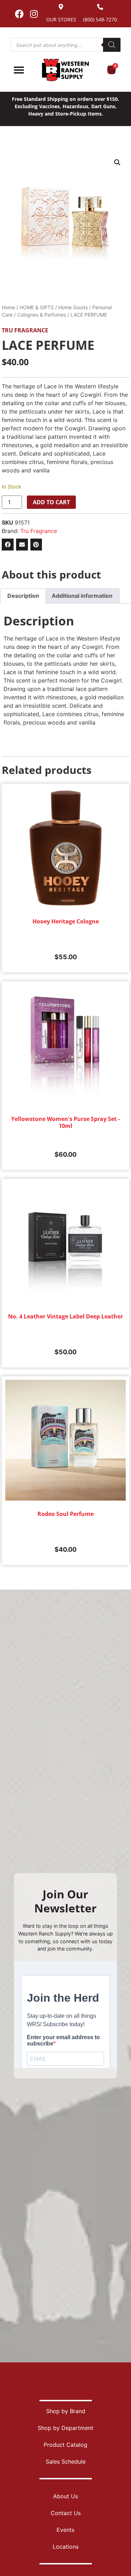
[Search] (112, 45)
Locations (66, 2547)
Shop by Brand (66, 2411)
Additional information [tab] (82, 596)
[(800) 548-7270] (100, 7)
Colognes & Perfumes (42, 315)
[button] (117, 162)
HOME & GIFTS (37, 307)
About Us (65, 2496)
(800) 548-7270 (100, 19)
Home (8, 307)
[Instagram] (34, 14)
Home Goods (73, 307)
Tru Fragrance (25, 330)
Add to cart (51, 502)
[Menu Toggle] (19, 70)
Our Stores (61, 19)
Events (65, 2530)
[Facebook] (20, 14)
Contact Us (66, 2513)
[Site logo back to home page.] (65, 70)
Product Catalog (65, 2445)
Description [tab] (23, 596)
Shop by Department (65, 2428)
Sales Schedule (66, 2461)
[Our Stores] (61, 7)
